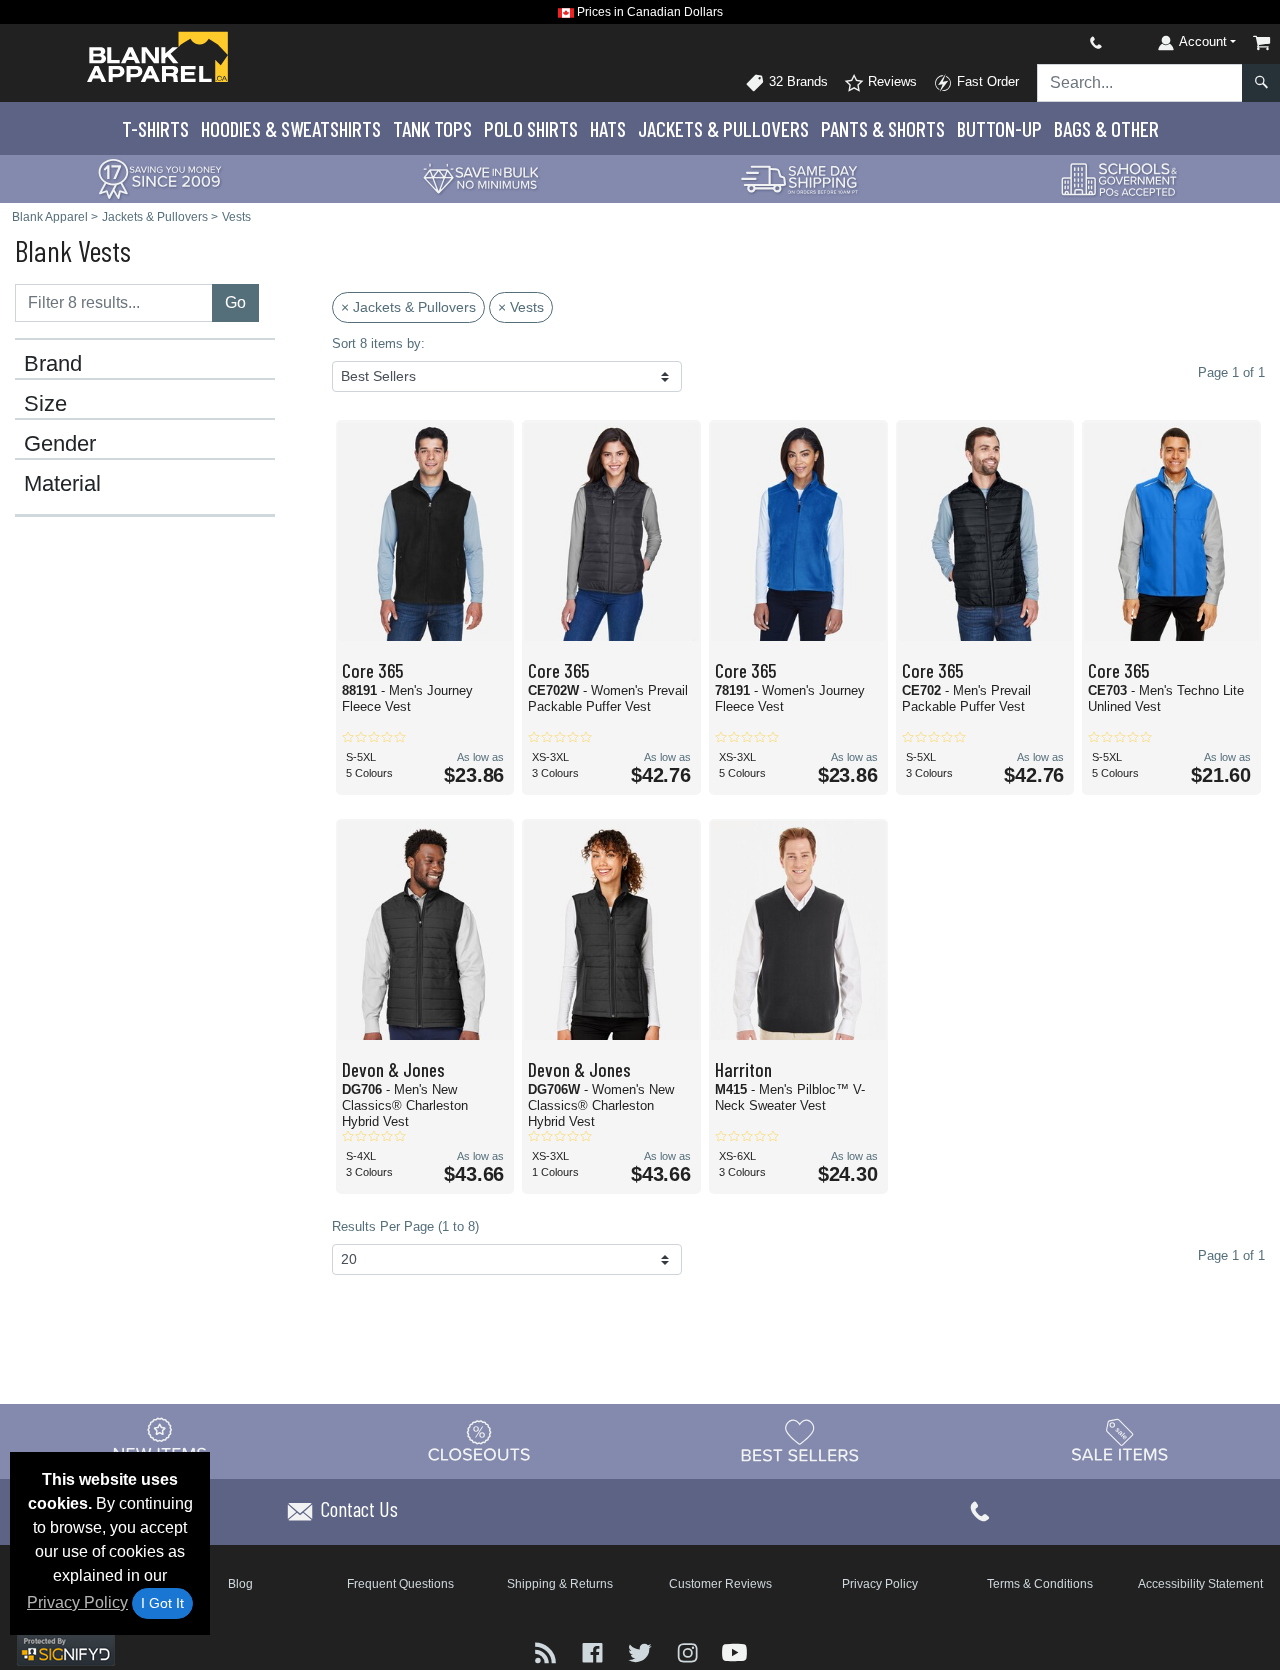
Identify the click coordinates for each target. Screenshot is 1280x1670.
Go (235, 302)
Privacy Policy (77, 1602)
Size (45, 404)
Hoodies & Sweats (291, 128)
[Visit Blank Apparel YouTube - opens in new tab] (734, 1650)
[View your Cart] (1262, 42)
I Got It (162, 1603)
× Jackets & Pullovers (408, 307)
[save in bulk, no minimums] (480, 177)
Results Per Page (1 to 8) (405, 1226)
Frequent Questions (400, 1584)
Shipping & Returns (560, 1584)
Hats (608, 128)
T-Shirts (155, 128)
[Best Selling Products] (800, 1440)
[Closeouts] (480, 1440)
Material (62, 484)
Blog (240, 1584)
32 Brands (796, 81)
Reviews (890, 81)
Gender (60, 444)
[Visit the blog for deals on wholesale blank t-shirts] (547, 1650)
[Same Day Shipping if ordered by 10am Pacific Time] (800, 177)
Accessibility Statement (1200, 1584)
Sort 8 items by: (378, 343)
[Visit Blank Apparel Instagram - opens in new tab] (689, 1650)
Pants (883, 128)
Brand (53, 364)
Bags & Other (1106, 128)
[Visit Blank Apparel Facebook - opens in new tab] (594, 1650)
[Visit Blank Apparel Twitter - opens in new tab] (641, 1650)
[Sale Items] (1120, 1440)
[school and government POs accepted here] (1120, 179)
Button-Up (999, 128)
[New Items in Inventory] (160, 1440)
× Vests (521, 307)
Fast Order (986, 81)
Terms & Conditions (1040, 1584)
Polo (531, 128)
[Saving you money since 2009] (160, 177)
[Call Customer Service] (1049, 42)
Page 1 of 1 (1231, 1255)
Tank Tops (432, 128)
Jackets (723, 128)
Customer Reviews (720, 1584)
